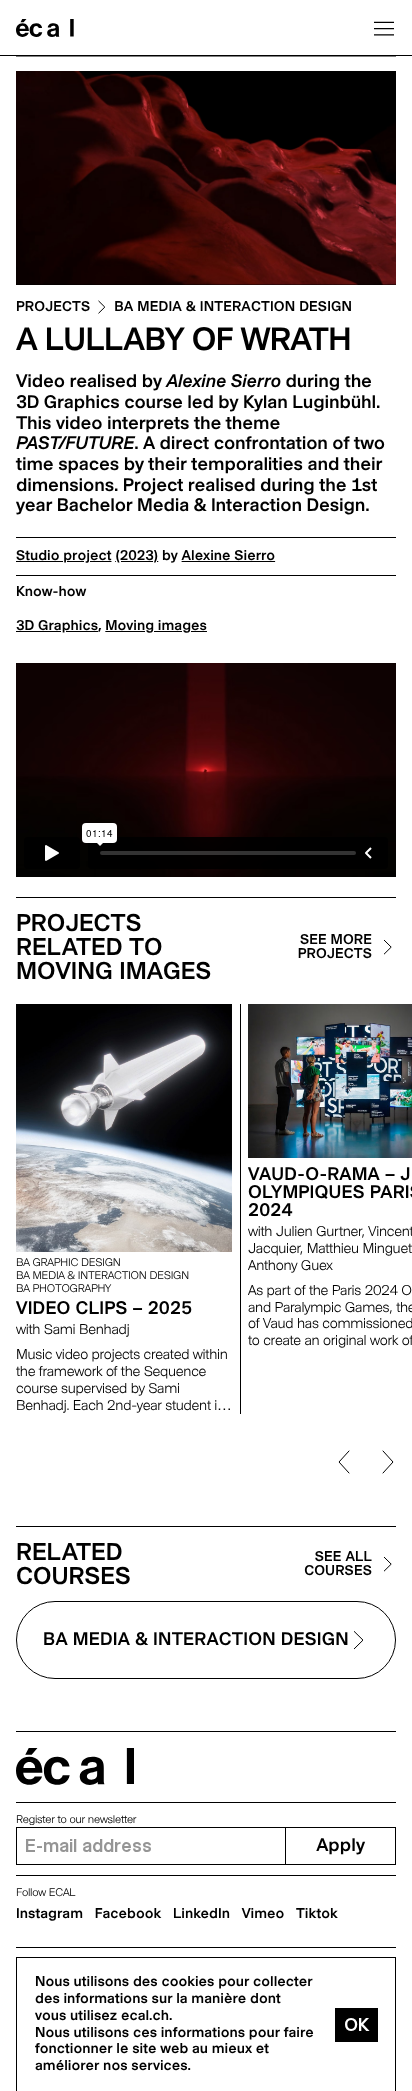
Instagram (49, 1914)
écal (75, 1766)
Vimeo (263, 1914)
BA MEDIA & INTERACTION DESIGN (233, 307)
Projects (53, 307)
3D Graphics (57, 626)
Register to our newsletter (76, 1819)
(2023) (136, 556)
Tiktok (317, 1914)
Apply (340, 1845)
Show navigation (384, 28)
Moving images (156, 626)
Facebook (128, 1914)
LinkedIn (201, 1914)
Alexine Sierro (229, 556)
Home (45, 28)
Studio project (63, 556)
